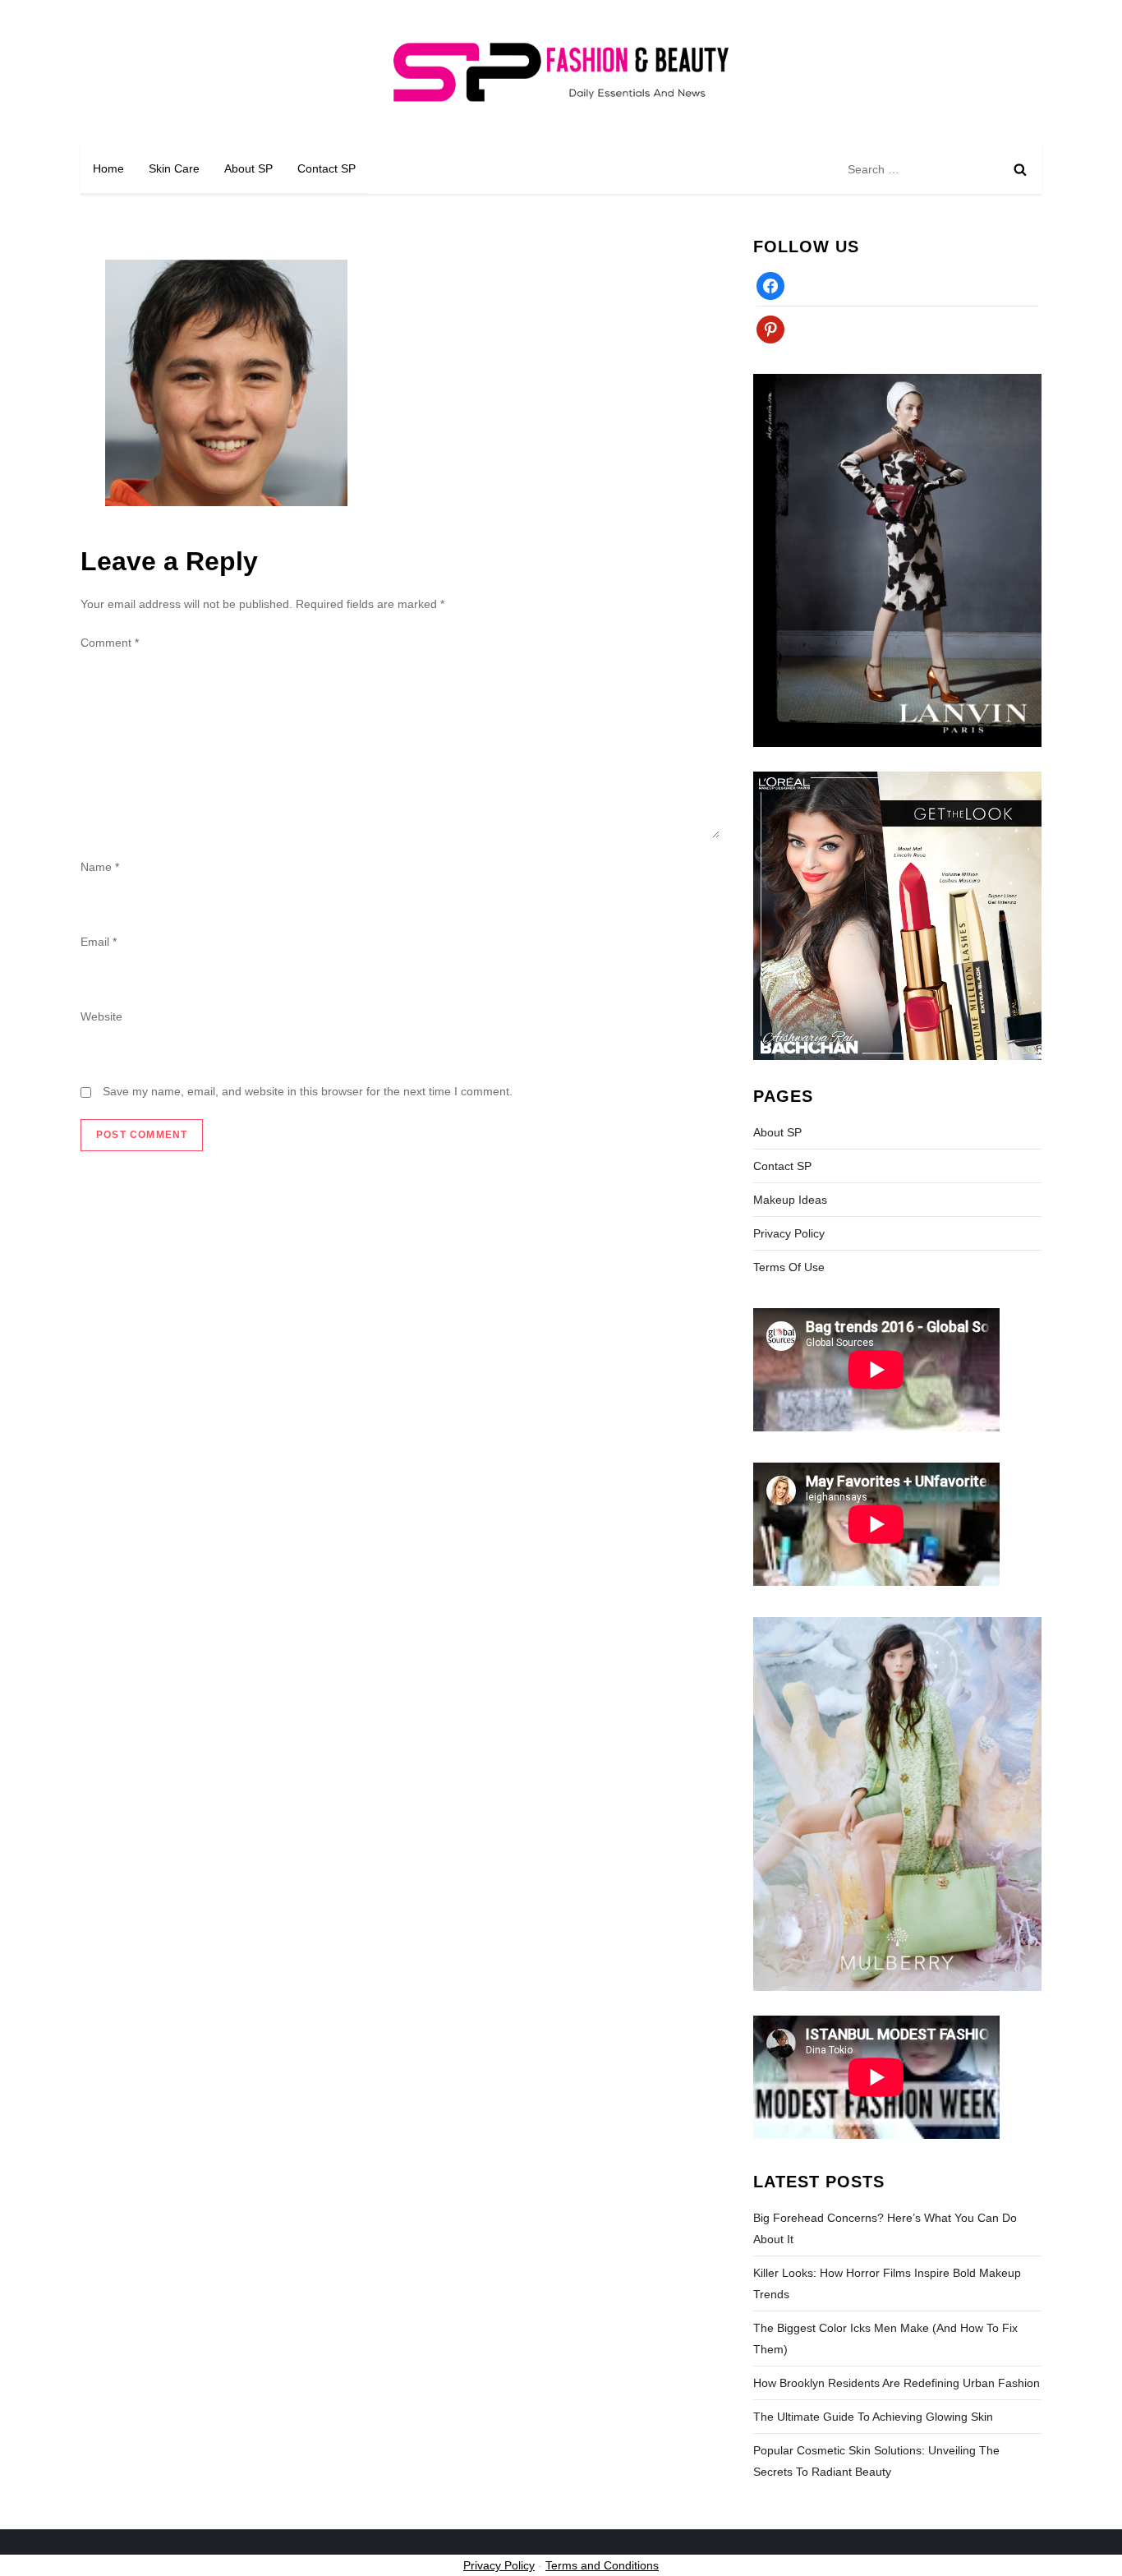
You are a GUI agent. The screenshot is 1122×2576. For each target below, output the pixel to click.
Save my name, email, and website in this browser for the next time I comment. (308, 1091)
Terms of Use (789, 1267)
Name (100, 867)
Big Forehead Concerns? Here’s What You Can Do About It (885, 2228)
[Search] (1020, 169)
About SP (248, 168)
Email (99, 942)
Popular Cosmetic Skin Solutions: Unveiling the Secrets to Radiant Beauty (876, 2461)
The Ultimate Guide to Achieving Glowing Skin (873, 2417)
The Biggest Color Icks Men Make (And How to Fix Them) (885, 2339)
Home (108, 168)
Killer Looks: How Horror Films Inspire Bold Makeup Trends (887, 2283)
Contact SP (326, 168)
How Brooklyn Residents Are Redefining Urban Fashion (897, 2383)
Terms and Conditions (602, 2565)
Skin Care (174, 168)
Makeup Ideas (790, 1200)
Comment (110, 643)
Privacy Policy (789, 1233)
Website (101, 1016)
